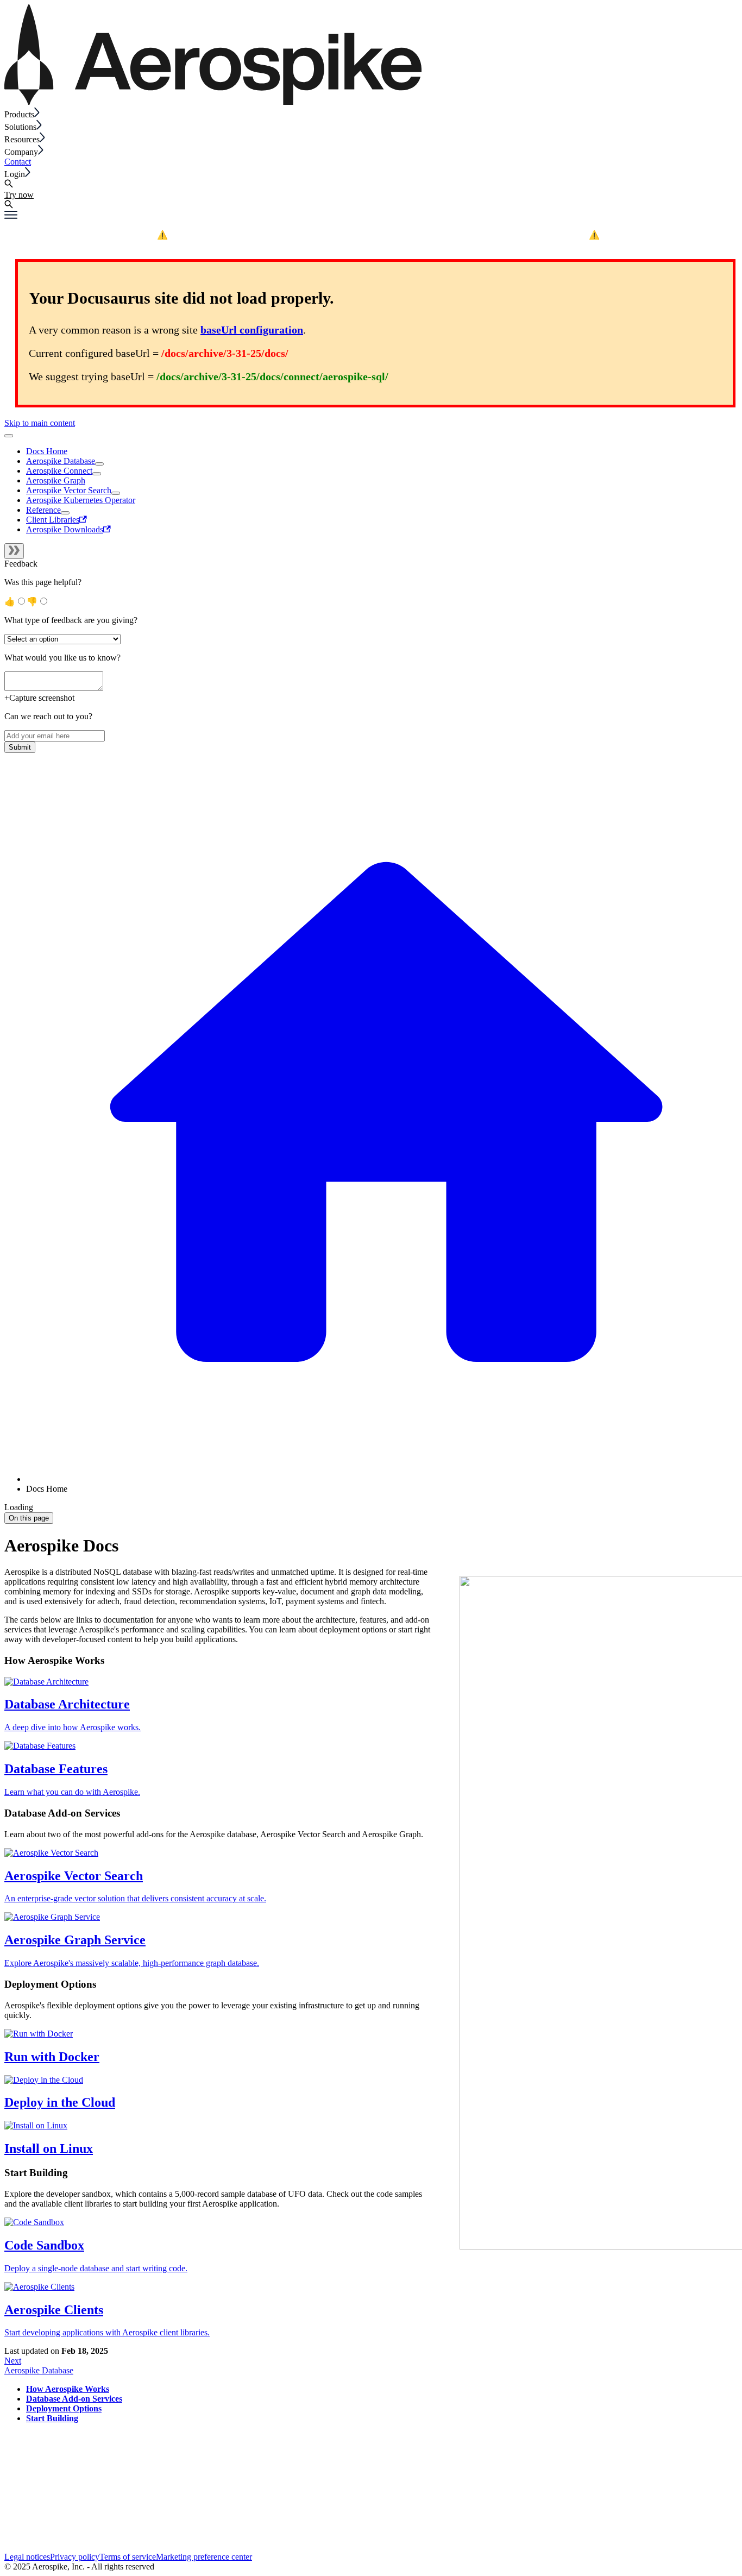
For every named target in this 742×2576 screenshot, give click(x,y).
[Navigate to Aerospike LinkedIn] (85, 2547)
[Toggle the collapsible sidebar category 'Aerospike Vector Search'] (116, 493)
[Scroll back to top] (9, 436)
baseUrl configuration (252, 330)
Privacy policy (75, 2557)
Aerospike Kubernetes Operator (81, 500)
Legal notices (27, 2557)
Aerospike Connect (59, 471)
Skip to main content (40, 423)
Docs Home (47, 451)
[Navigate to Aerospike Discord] (12, 2547)
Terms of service (128, 2557)
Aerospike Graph (56, 480)
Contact (18, 162)
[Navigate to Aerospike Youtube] (56, 2547)
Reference (43, 510)
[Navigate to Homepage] (213, 102)
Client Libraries (53, 520)
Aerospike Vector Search (69, 490)
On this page (29, 1518)
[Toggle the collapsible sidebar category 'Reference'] (65, 513)
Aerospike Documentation (456, 234)
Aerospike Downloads (65, 529)
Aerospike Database (61, 461)
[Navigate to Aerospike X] (70, 2547)
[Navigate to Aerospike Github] (26, 2547)
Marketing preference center (204, 2557)
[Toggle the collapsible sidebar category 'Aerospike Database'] (99, 464)
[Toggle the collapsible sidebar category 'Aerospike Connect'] (97, 474)
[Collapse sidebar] (14, 551)
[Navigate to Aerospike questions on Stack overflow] (41, 2547)
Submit (20, 747)
